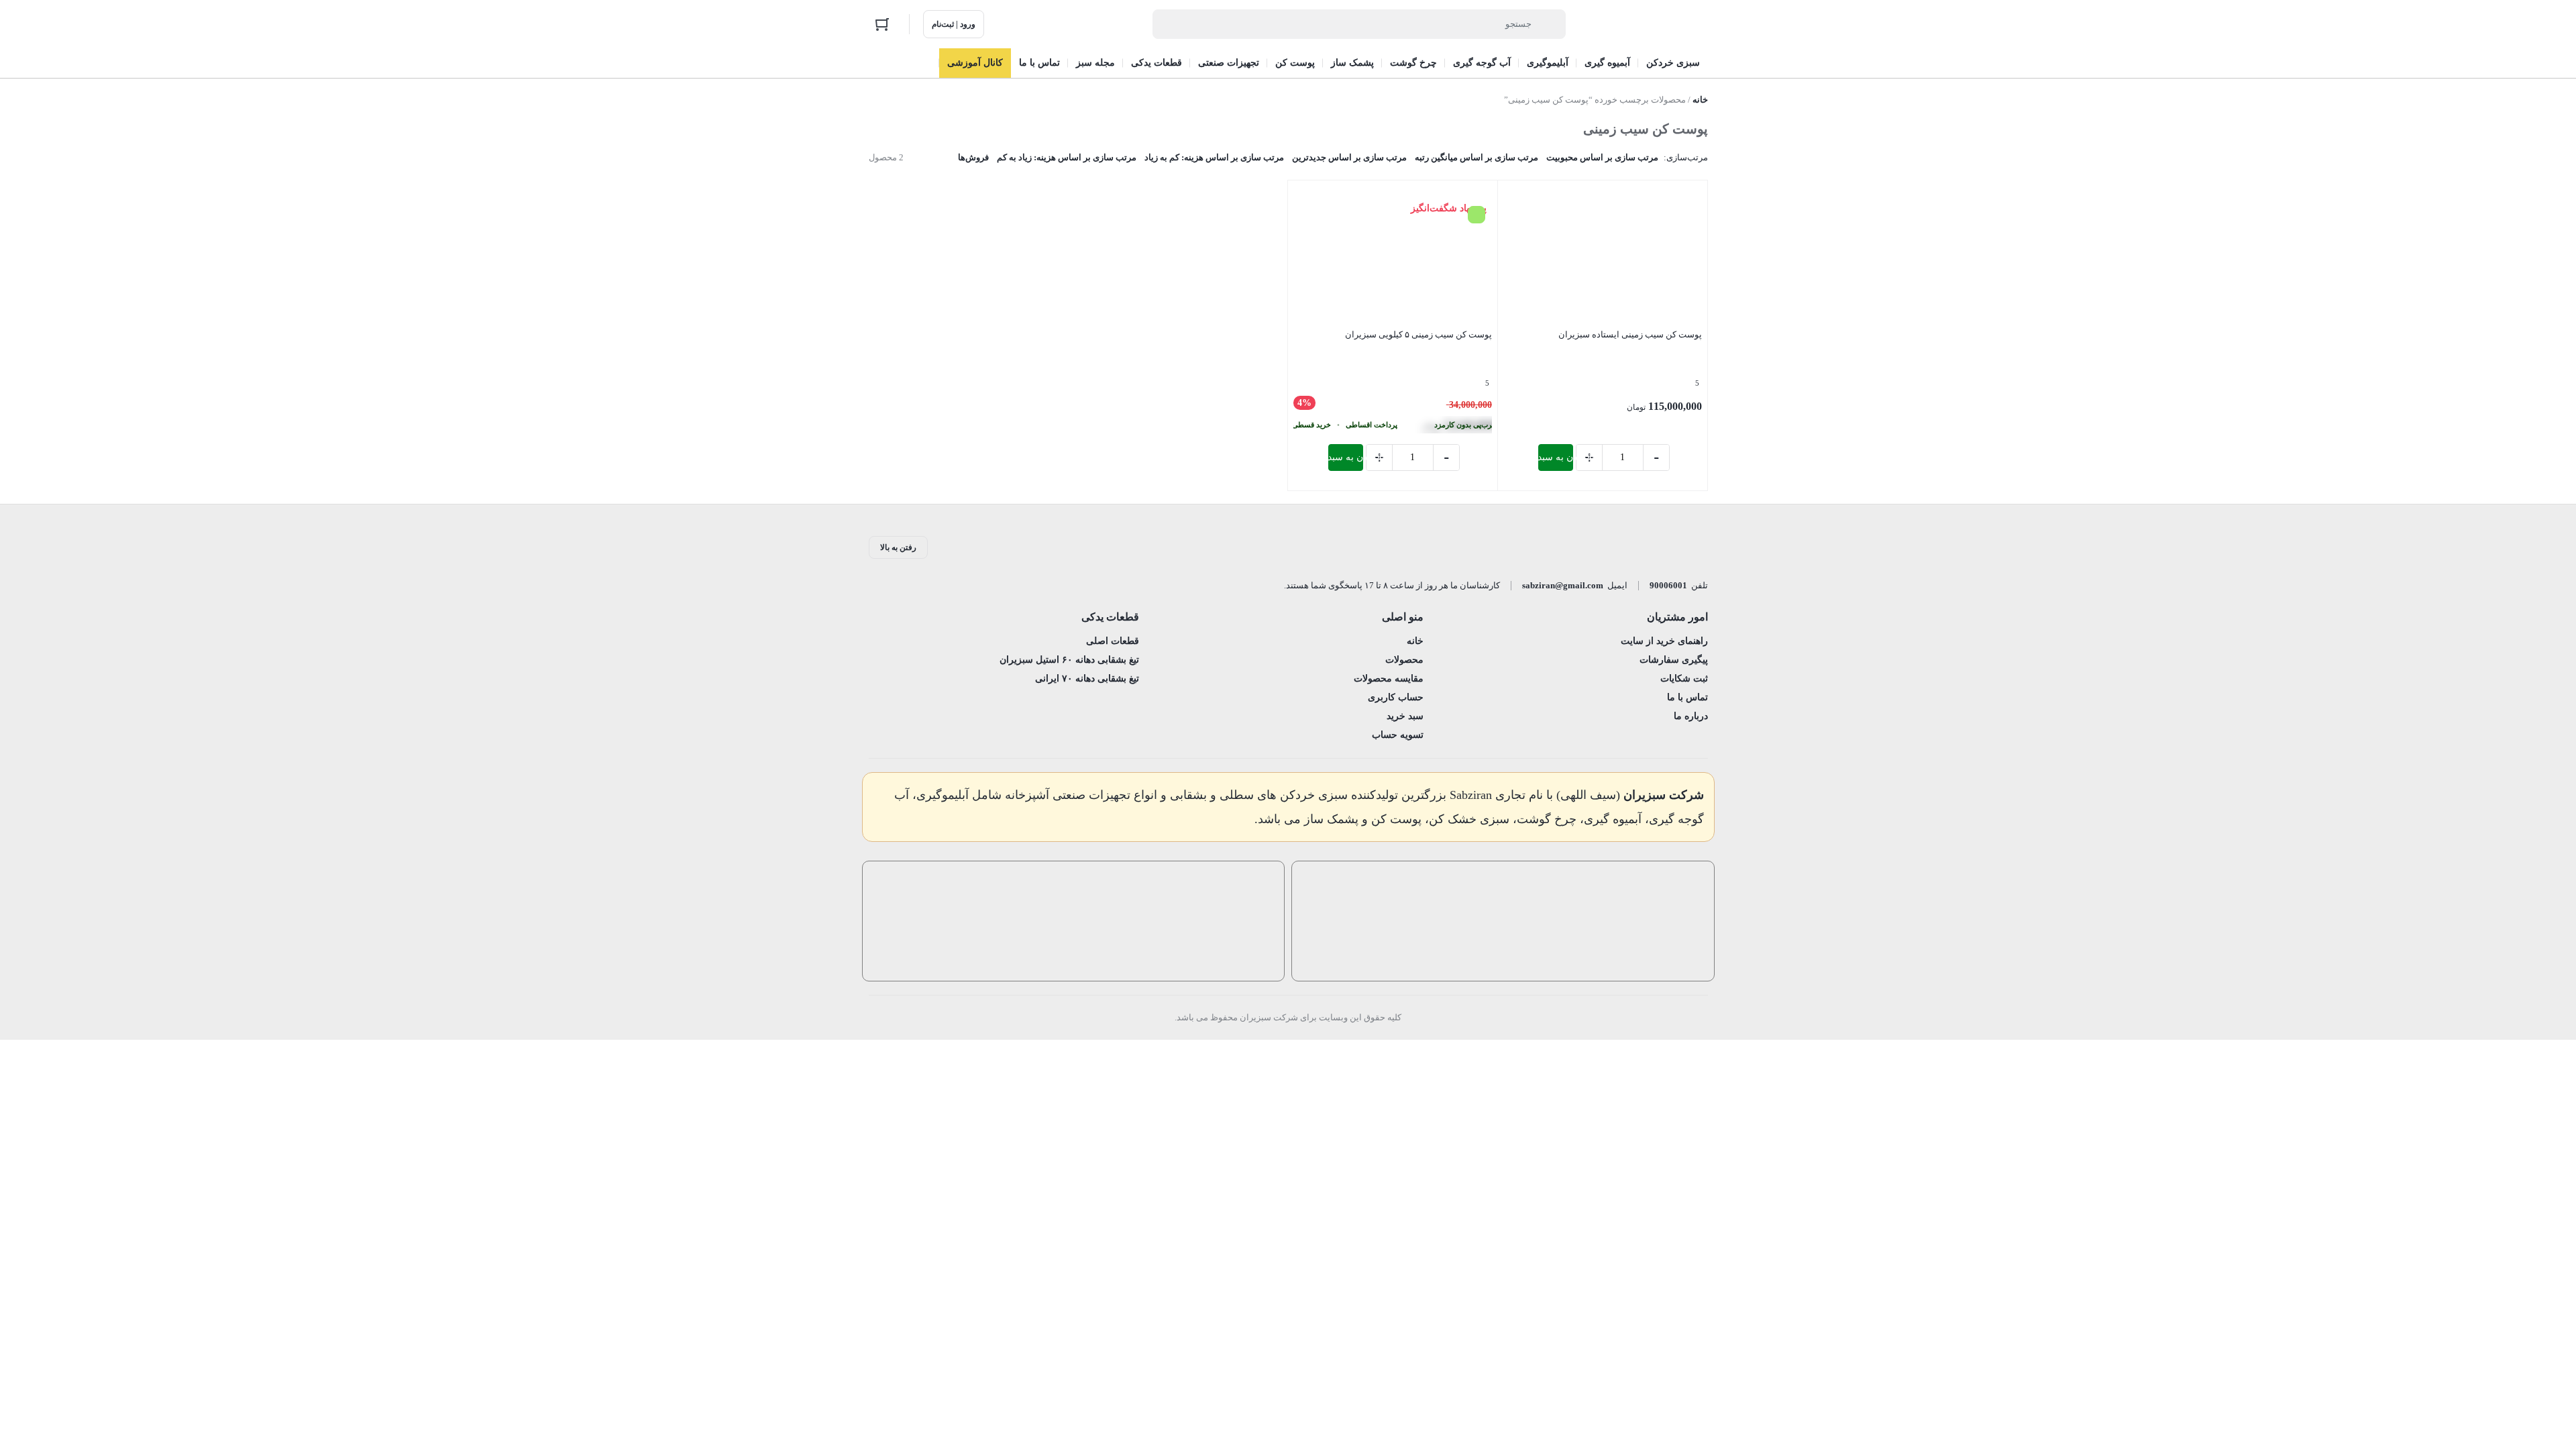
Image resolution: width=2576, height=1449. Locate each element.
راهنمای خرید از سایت (1664, 641)
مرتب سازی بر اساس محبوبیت (1602, 157)
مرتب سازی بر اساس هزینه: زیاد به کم (1067, 157)
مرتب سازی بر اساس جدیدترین (1349, 157)
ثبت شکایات (1684, 679)
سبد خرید (1405, 716)
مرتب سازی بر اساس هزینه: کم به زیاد (1214, 157)
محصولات (1404, 660)
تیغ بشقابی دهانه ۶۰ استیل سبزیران (1069, 660)
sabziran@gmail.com (1563, 585)
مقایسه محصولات (1389, 679)
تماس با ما (1687, 697)
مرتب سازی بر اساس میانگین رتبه (1477, 157)
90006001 (1668, 585)
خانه (1700, 100)
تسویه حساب (1398, 735)
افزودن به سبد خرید (1556, 457)
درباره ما (1691, 716)
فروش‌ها (973, 157)
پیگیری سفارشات (1674, 660)
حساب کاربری (1396, 697)
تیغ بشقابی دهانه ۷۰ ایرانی (1087, 679)
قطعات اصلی (1113, 641)
